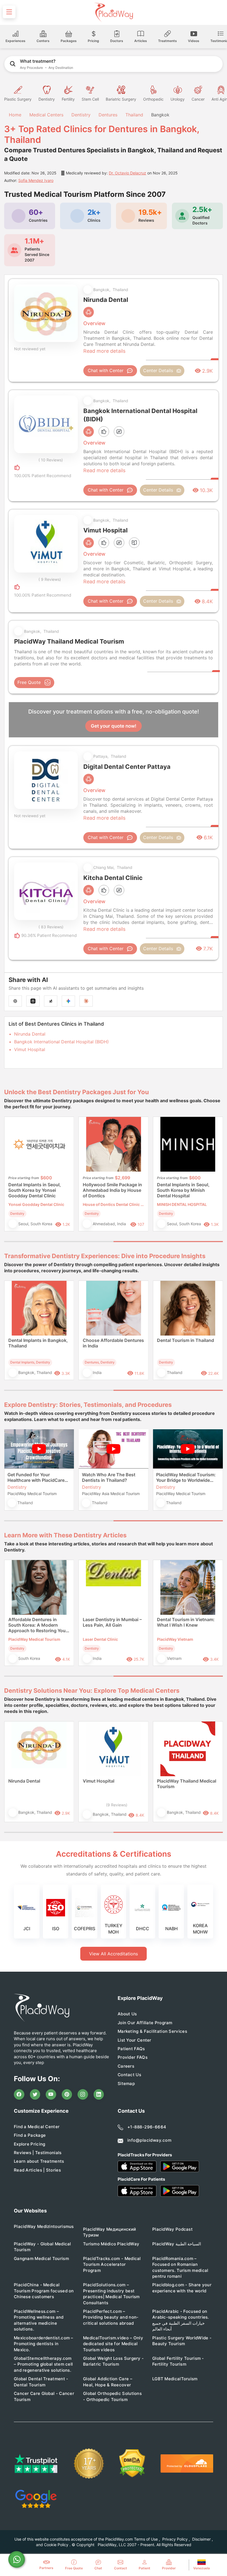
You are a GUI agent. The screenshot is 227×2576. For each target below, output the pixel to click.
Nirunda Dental (30, 1034)
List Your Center (135, 2040)
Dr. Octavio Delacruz (127, 173)
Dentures (108, 115)
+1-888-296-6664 (147, 2127)
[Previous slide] (12, 1178)
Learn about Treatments (39, 2161)
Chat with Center (106, 370)
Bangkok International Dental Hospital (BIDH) (61, 1042)
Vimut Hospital (30, 1049)
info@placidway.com (149, 2140)
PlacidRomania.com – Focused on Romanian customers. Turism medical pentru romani (180, 2267)
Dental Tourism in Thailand (185, 1340)
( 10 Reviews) (51, 460)
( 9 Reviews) (50, 579)
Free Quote (29, 682)
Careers (126, 2066)
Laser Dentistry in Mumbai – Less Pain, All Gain (112, 1622)
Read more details (104, 351)
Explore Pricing (30, 2144)
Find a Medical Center (37, 2127)
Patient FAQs (131, 2049)
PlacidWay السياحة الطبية (177, 2244)
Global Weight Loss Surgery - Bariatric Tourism (113, 2361)
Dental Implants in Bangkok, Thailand (38, 1343)
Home (14, 115)
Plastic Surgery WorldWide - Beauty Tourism (182, 2341)
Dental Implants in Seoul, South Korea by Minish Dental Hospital (183, 1190)
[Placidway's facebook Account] (19, 2094)
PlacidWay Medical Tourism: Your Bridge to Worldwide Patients (186, 1477)
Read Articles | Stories (37, 2170)
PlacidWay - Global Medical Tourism (42, 2247)
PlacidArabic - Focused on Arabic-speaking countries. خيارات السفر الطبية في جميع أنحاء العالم (181, 2320)
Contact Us (129, 2075)
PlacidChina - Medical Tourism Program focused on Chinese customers (44, 2291)
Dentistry (81, 115)
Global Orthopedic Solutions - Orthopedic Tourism (112, 2396)
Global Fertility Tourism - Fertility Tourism (178, 2361)
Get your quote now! (114, 726)
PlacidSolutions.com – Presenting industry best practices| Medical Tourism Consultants (111, 2294)
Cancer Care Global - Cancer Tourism (44, 2396)
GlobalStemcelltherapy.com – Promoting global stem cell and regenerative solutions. (43, 2364)
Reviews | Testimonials (38, 2153)
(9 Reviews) (117, 1805)
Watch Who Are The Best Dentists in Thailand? (109, 1477)
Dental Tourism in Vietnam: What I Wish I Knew (186, 1622)
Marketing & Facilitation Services (152, 2031)
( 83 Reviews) (51, 927)
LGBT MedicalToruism (175, 2379)
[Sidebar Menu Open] (9, 12)
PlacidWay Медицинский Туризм (109, 2232)
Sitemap (126, 2083)
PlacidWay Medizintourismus (44, 2226)
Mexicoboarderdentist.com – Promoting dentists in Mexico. (44, 2344)
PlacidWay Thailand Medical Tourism (187, 1784)
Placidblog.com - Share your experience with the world (182, 2288)
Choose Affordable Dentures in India (113, 1343)
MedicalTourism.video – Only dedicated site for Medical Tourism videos (113, 2344)
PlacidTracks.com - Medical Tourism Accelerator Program (112, 2264)
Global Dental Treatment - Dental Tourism (41, 2382)
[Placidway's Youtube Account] (51, 2094)
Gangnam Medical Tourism (41, 2258)
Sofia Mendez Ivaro (36, 180)
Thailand (134, 115)
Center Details (158, 370)
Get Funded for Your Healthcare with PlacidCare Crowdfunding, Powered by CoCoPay (37, 1477)
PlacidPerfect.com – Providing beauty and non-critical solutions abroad (111, 2317)
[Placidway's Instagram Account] (83, 2094)
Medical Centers (46, 115)
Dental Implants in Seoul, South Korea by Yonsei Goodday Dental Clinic (35, 1190)
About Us (127, 2014)
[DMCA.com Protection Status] (132, 2463)
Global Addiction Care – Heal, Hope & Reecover (108, 2382)
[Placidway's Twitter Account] (35, 2094)
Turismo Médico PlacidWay (111, 2244)
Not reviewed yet (30, 349)
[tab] (59, 1242)
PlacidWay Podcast (172, 2229)
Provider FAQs (133, 2057)
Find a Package (30, 2135)
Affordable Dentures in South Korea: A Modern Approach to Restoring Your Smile (38, 1625)
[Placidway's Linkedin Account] (99, 2094)
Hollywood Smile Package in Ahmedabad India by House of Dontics (112, 1190)
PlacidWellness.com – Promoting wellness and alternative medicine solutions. (39, 2320)
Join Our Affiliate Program (145, 2023)
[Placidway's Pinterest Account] (67, 2094)
